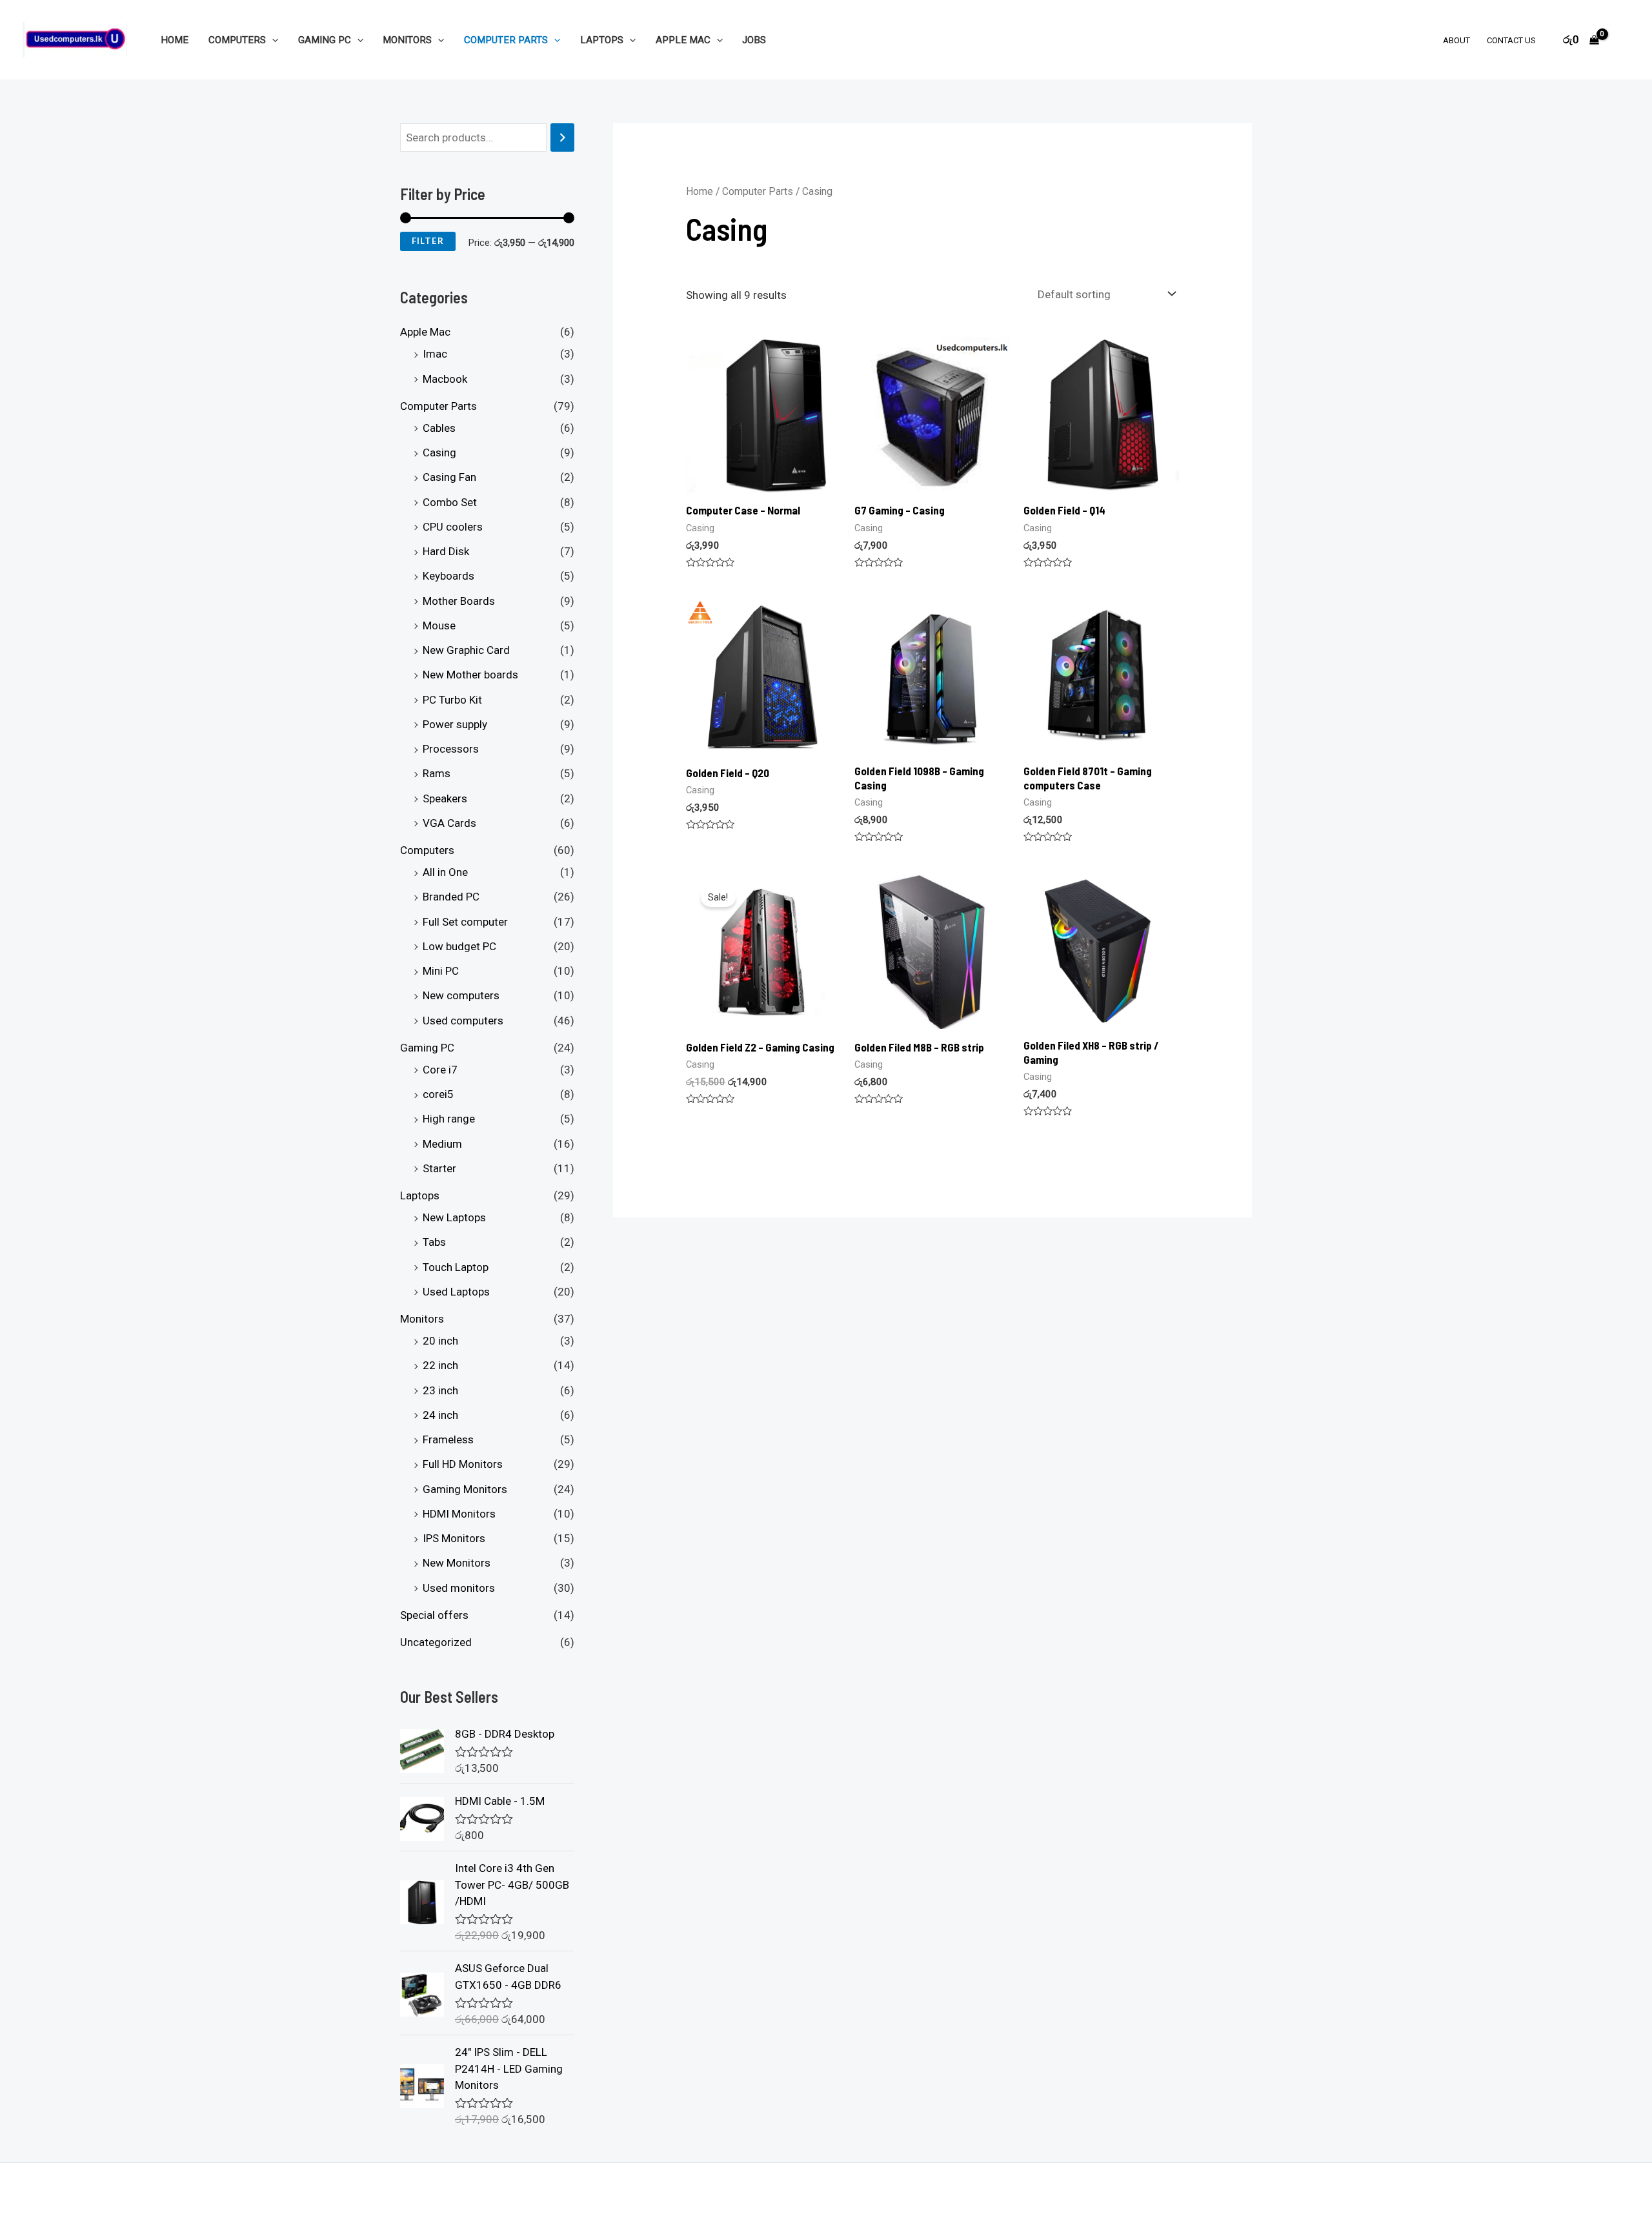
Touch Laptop (456, 1267)
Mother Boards (459, 601)
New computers (461, 996)
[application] (272, 40)
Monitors (407, 40)
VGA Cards (449, 823)
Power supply (455, 724)
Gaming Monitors (465, 1489)
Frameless (448, 1440)
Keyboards (448, 576)
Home (175, 40)
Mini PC (441, 971)
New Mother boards (470, 675)
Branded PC (451, 897)
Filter (428, 241)
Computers (237, 40)
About (1456, 40)
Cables (439, 428)
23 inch (440, 1390)
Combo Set (450, 502)
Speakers (445, 798)
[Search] (562, 138)
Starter (439, 1168)
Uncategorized (436, 1643)
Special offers (434, 1615)
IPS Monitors (454, 1539)
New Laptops (454, 1218)
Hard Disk (446, 552)
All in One (445, 873)
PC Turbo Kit (452, 700)
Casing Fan (449, 478)
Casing (439, 453)
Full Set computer (465, 922)
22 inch (440, 1366)
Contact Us (1511, 40)
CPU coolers (453, 527)
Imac (435, 354)
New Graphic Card (466, 651)
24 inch (440, 1415)
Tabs (434, 1243)
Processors (451, 749)
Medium (442, 1144)
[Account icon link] (1624, 40)
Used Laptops (456, 1292)
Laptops (602, 40)
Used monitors (459, 1588)
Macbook (445, 379)
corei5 (438, 1095)
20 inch (440, 1341)
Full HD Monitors (463, 1465)
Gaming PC (325, 40)
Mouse (439, 625)
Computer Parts (506, 40)
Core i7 (440, 1070)
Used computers (463, 1021)
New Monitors (457, 1563)
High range (449, 1119)
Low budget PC (459, 946)
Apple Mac (683, 40)
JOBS (754, 40)
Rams (437, 774)
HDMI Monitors (459, 1514)
